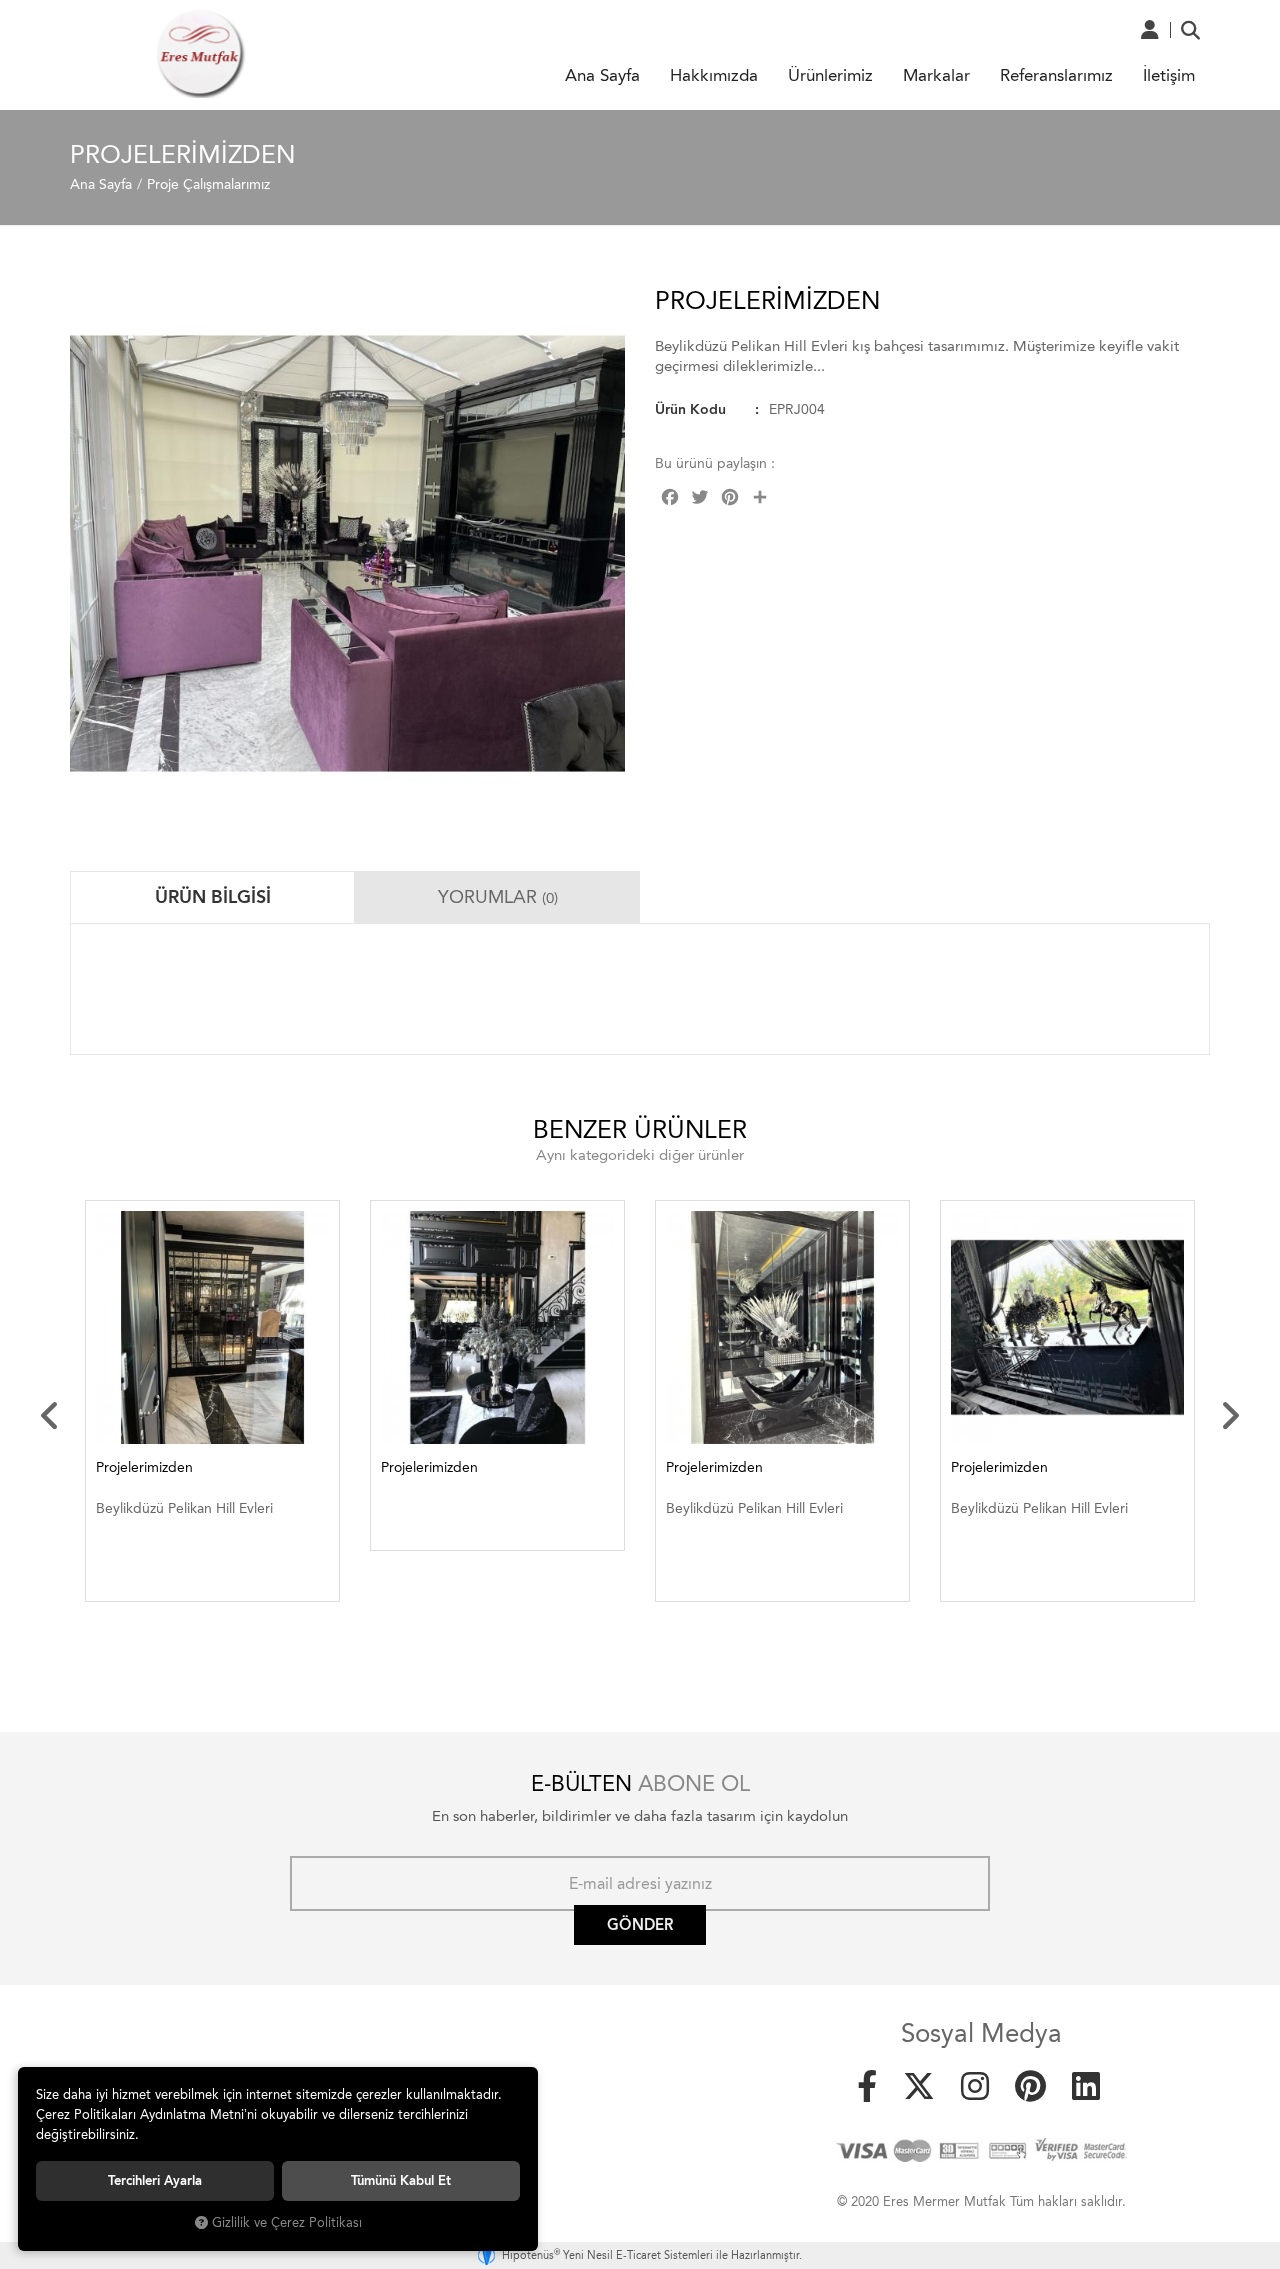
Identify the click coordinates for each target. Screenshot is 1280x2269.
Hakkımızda (714, 75)
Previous (50, 1416)
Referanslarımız (1056, 75)
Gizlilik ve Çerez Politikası (287, 2222)
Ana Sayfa (602, 75)
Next (1230, 1416)
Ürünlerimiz (830, 75)
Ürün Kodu (690, 409)
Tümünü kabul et (401, 2180)
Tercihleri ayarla (155, 2180)
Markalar (936, 75)
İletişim (1169, 75)
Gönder (640, 1925)
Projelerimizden (144, 1467)
